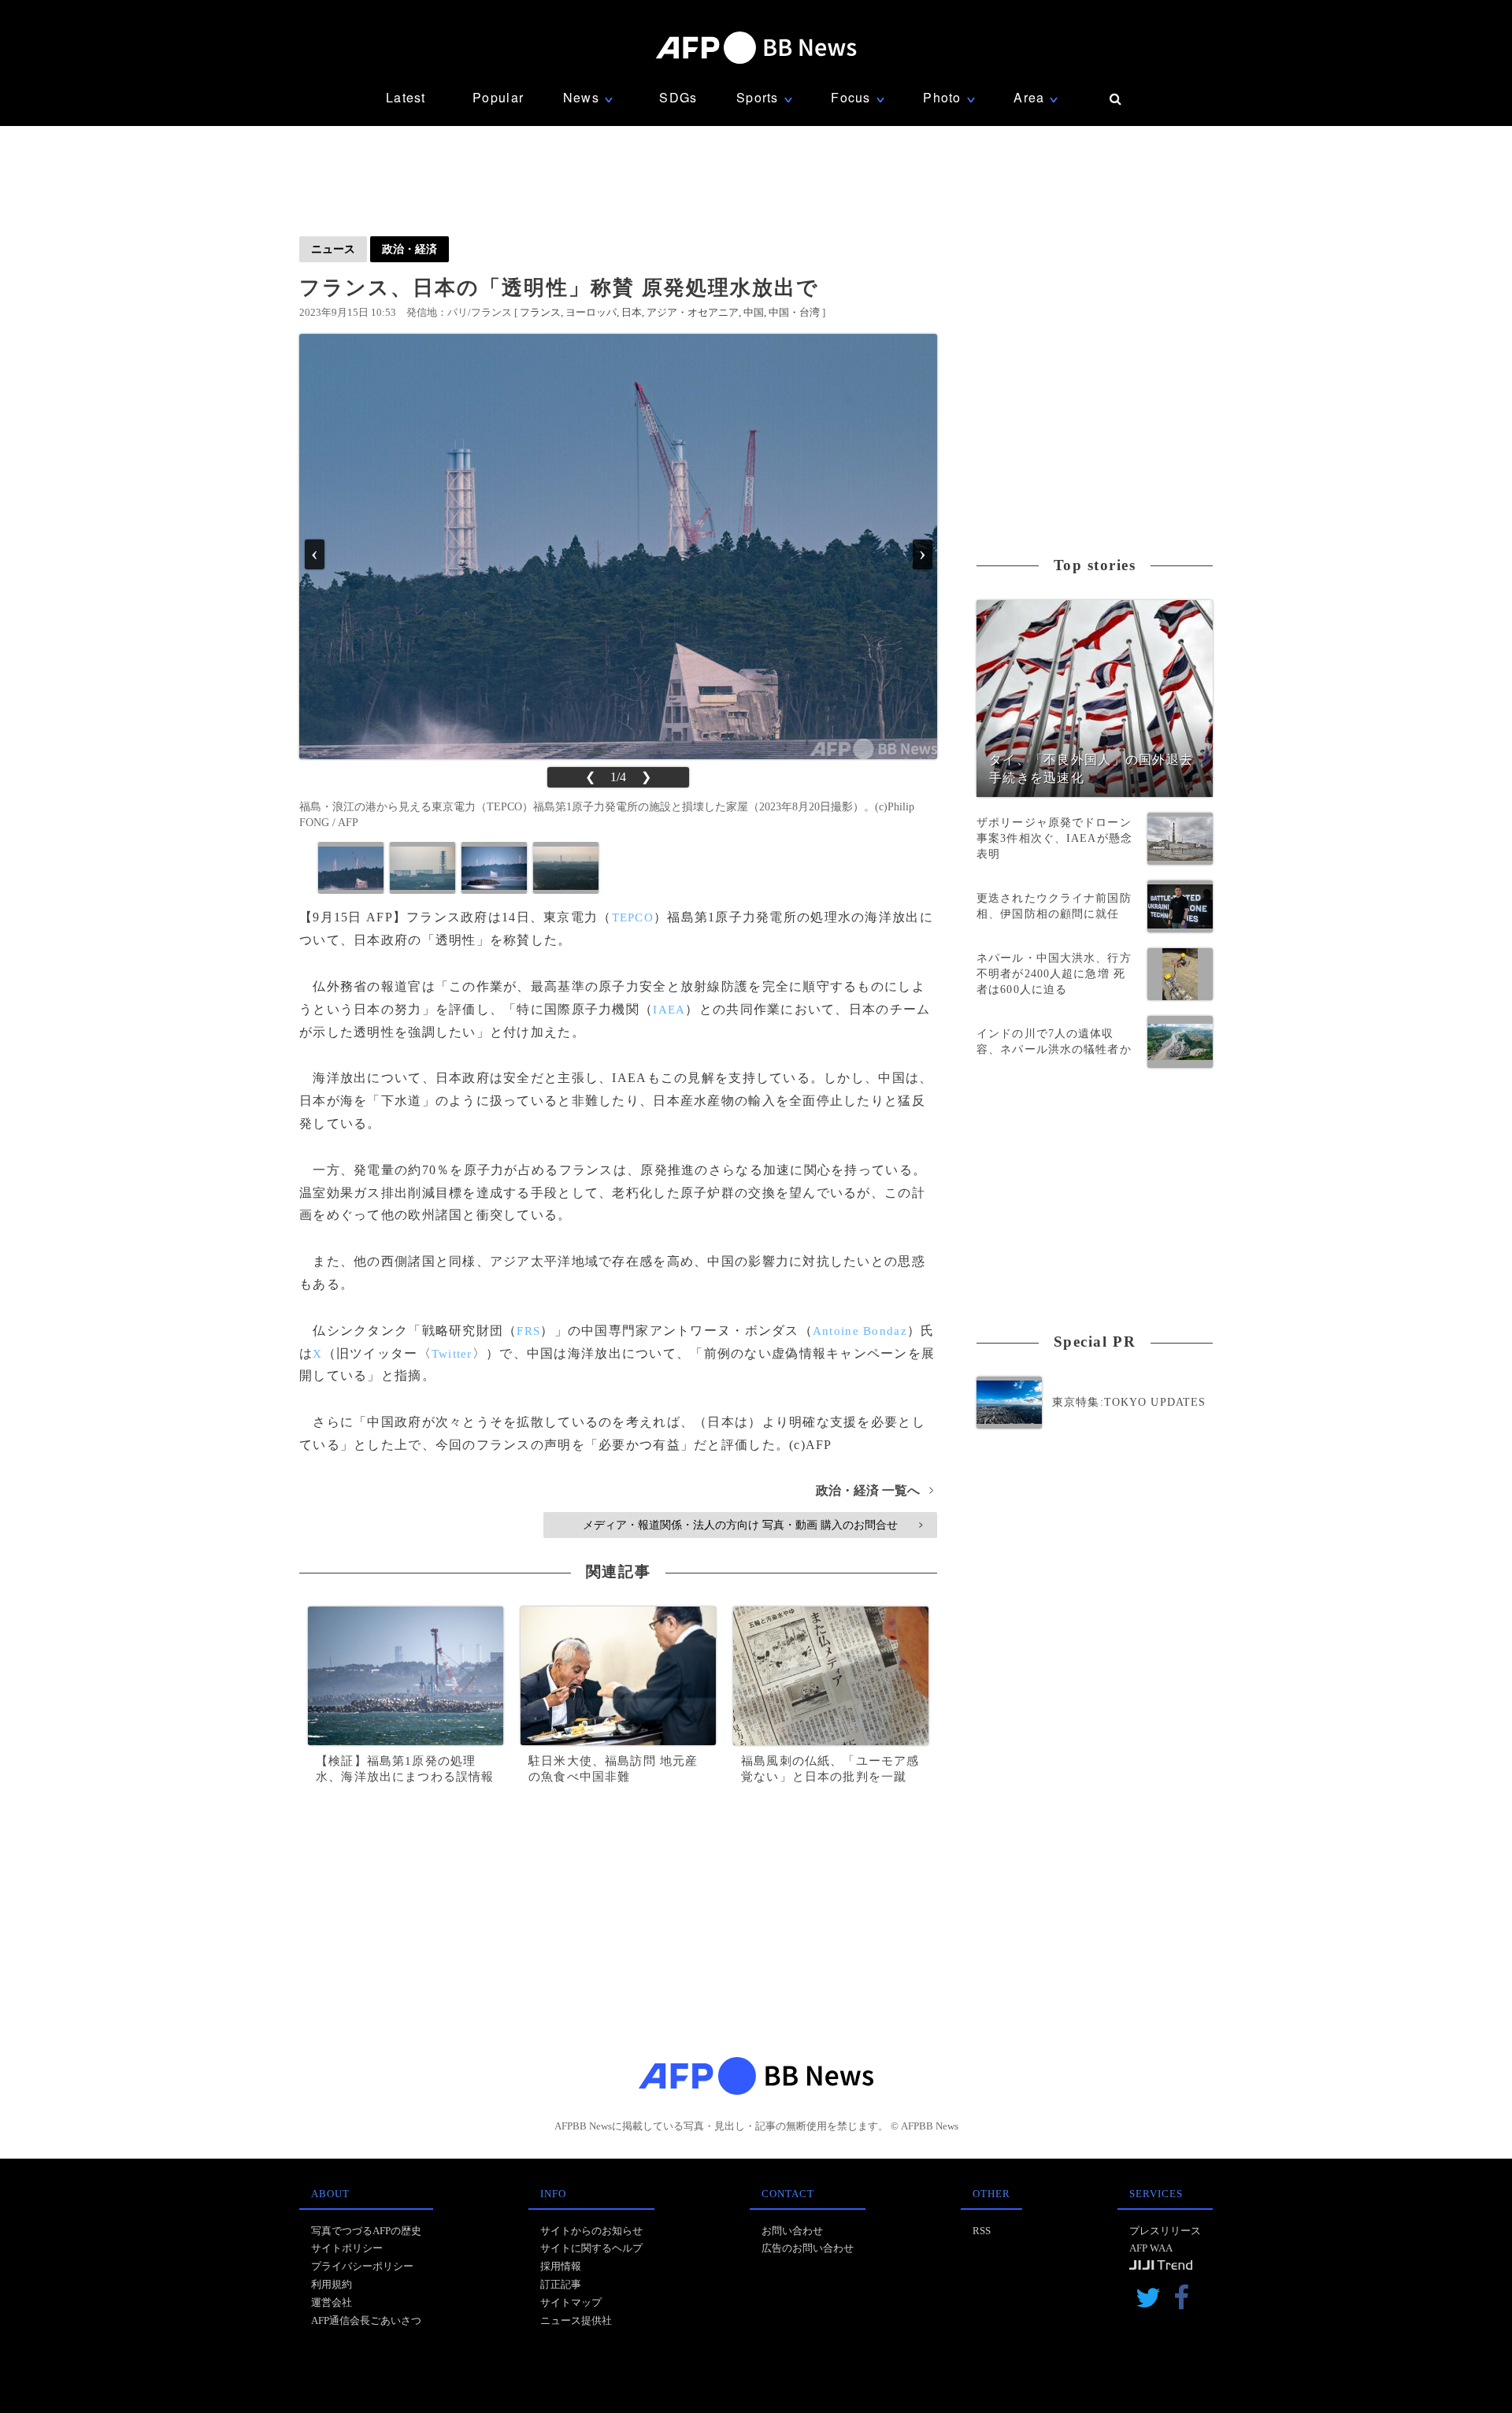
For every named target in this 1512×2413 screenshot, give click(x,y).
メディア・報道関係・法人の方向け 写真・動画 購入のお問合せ (752, 1525)
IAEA (669, 1010)
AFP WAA (1151, 2248)
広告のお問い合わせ (808, 2248)
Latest (406, 97)
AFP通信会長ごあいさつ (366, 2320)
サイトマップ (571, 2302)
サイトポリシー (347, 2248)
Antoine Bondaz (860, 1331)
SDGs (678, 97)
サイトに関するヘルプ (591, 2248)
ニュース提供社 (576, 2320)
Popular (498, 97)
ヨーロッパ (591, 312)
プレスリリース (1165, 2231)
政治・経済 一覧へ (875, 1490)
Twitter (452, 1354)
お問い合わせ (792, 2231)
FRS (528, 1331)
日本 (632, 312)
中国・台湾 (794, 312)
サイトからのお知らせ (591, 2231)
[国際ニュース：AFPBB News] (756, 48)
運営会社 (332, 2302)
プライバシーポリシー (362, 2266)
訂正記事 (561, 2284)
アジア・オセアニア (693, 312)
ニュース (333, 249)
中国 (754, 312)
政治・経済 (409, 249)
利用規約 (332, 2284)
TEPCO (633, 917)
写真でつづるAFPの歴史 (366, 2231)
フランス (540, 312)
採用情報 (561, 2266)
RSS (982, 2231)
